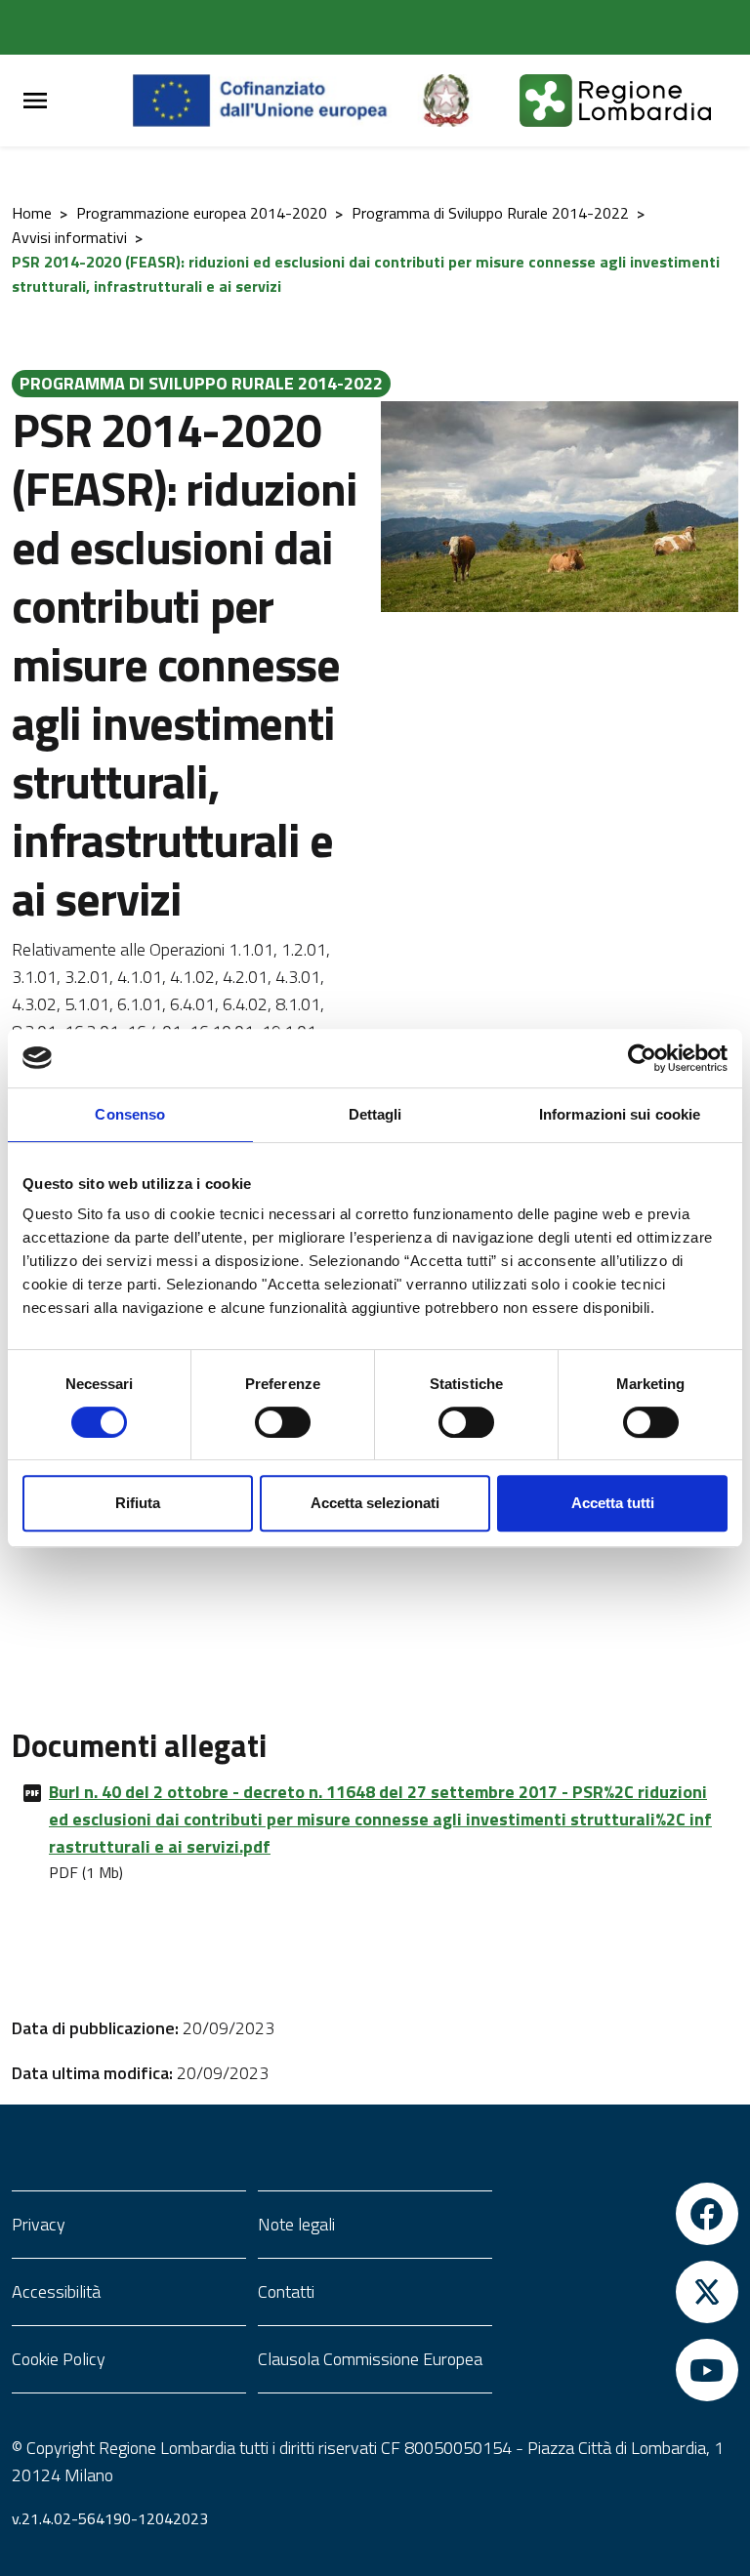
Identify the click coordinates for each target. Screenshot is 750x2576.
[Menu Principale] (35, 101)
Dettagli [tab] (375, 1114)
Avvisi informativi (69, 237)
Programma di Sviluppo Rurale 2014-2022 (490, 213)
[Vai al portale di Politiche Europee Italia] (469, 101)
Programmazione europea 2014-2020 (202, 213)
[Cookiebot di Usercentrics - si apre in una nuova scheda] (642, 1058)
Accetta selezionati (375, 1503)
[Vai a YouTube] (621, 2370)
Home (32, 213)
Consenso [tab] (130, 1114)
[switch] (283, 1422)
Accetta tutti (613, 1503)
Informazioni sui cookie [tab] (620, 1114)
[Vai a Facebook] (621, 2214)
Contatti (286, 2291)
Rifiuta (138, 1503)
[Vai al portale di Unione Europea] (275, 101)
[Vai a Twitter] (621, 2292)
